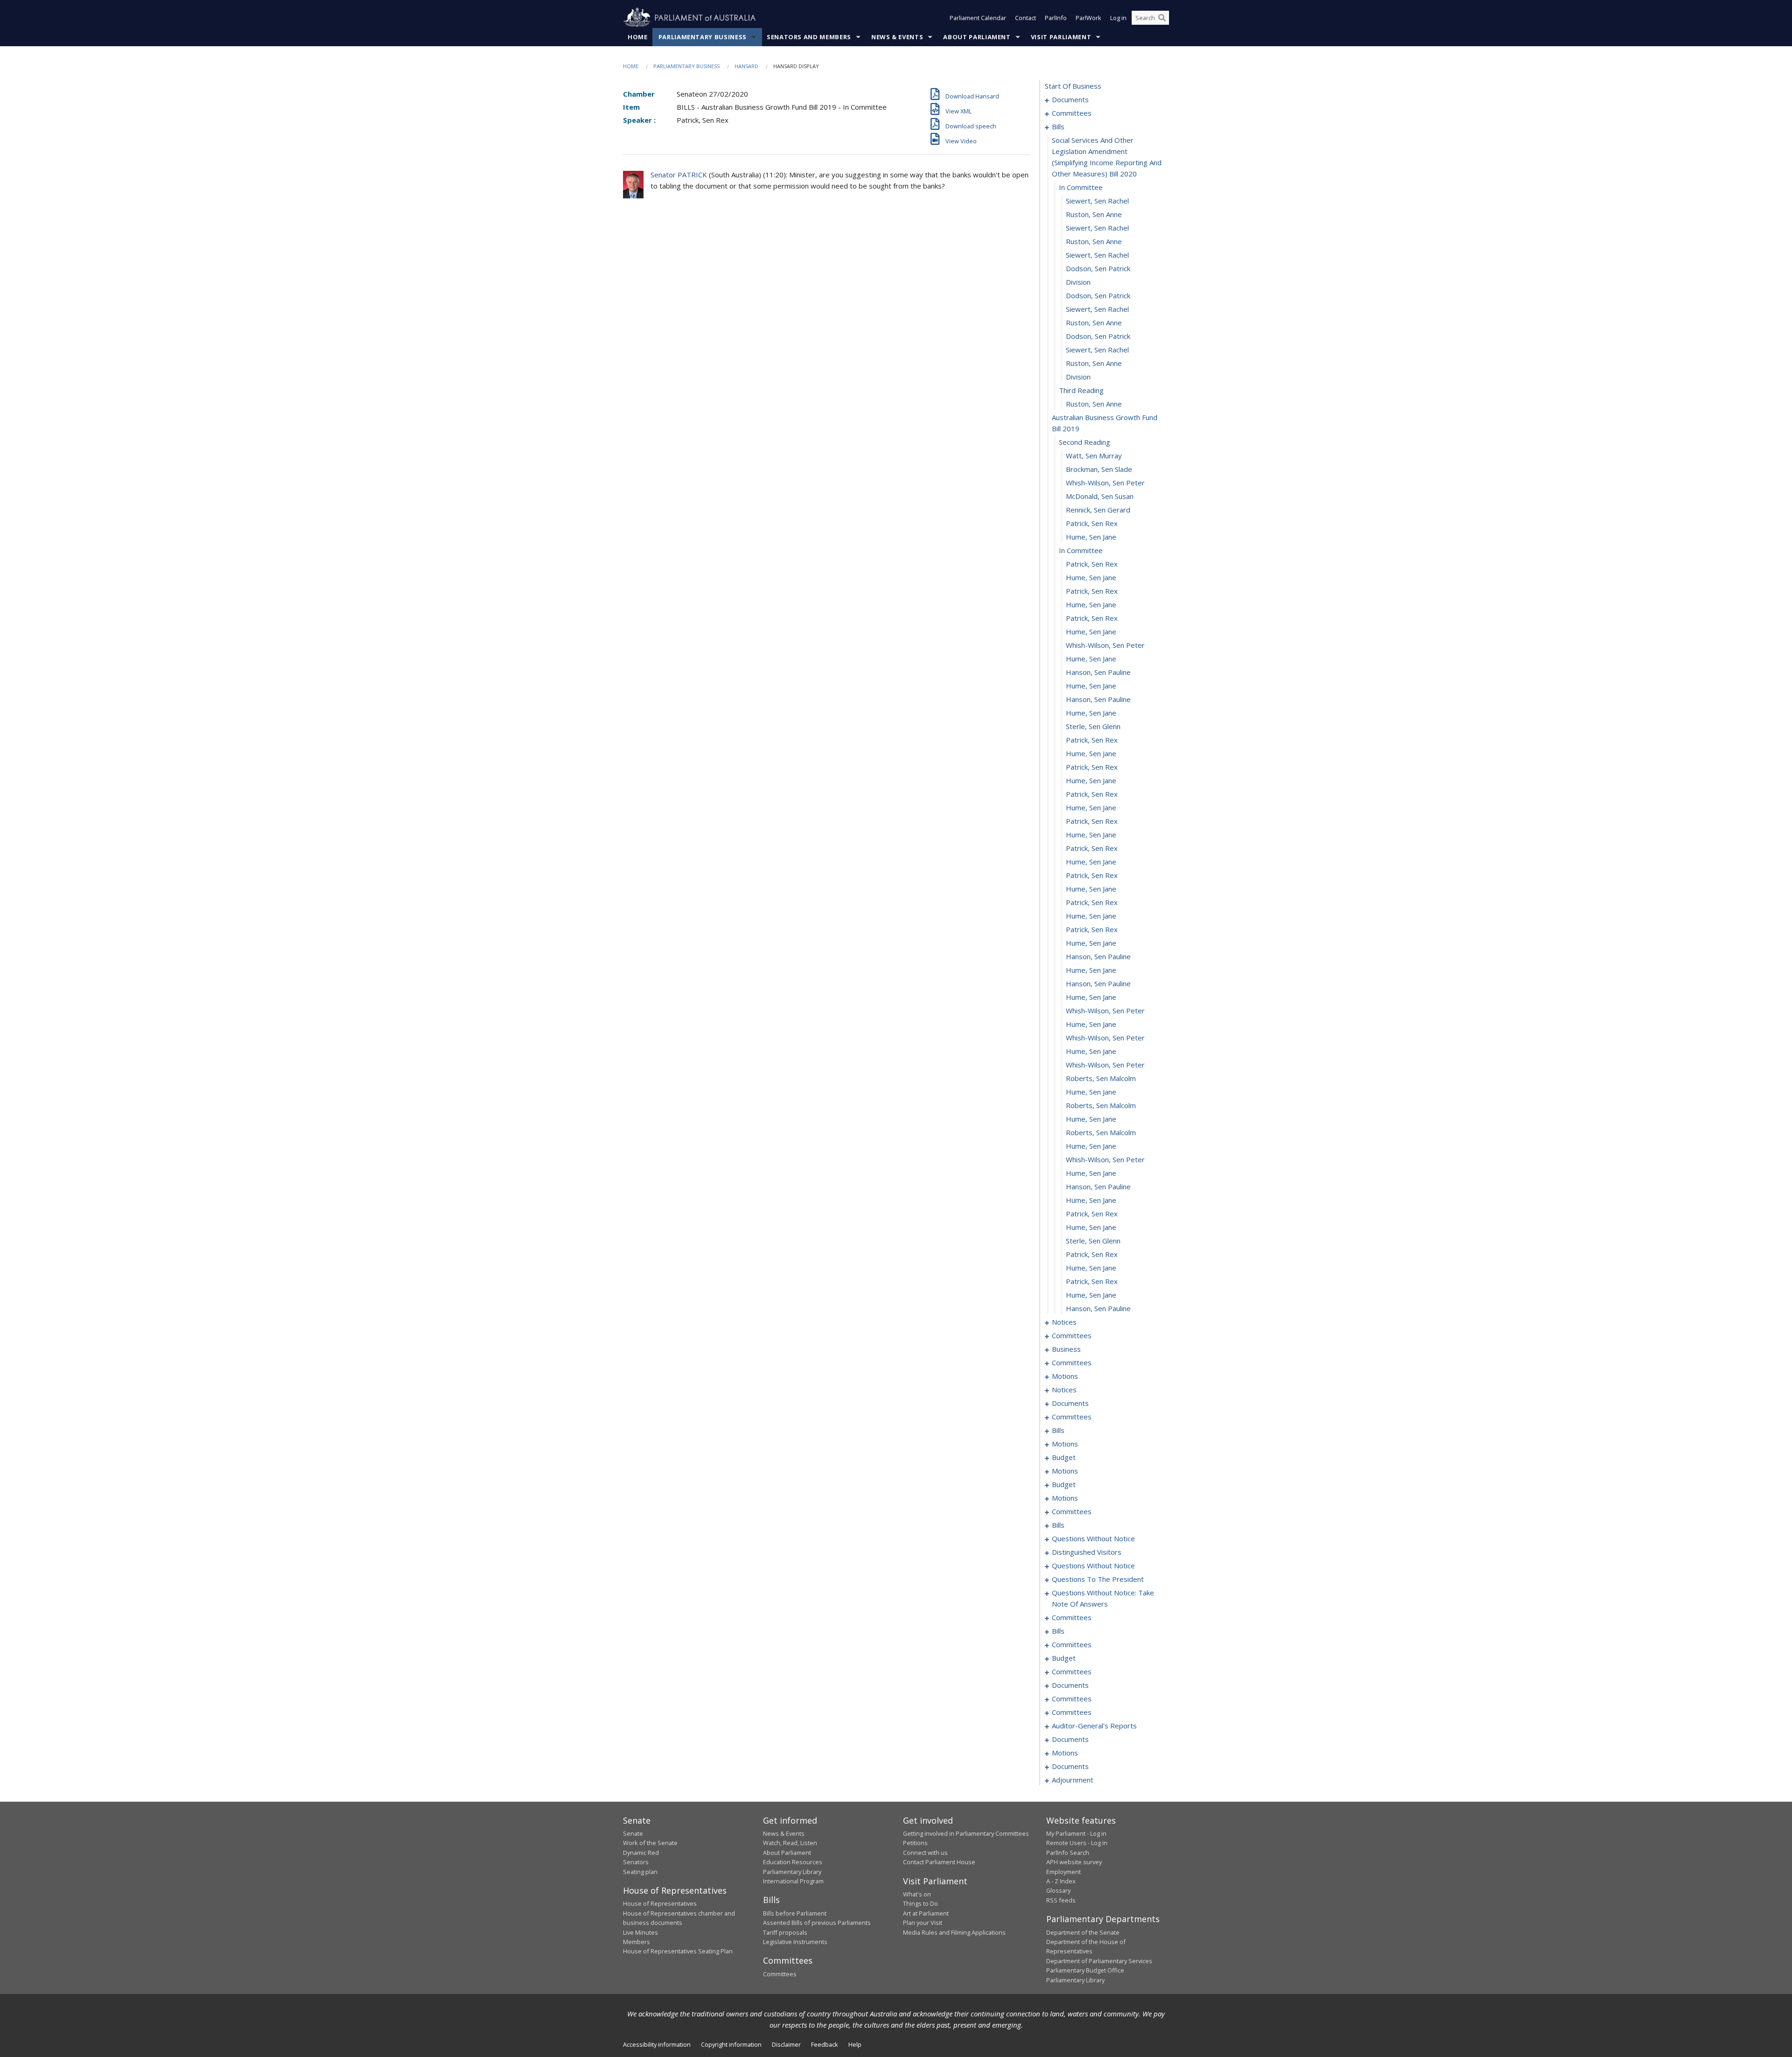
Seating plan (640, 1872)
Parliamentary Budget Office (1085, 1970)
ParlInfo (1056, 18)
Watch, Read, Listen (790, 1843)
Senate (633, 1833)
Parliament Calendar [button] (978, 18)
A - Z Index (1061, 1881)
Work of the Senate (650, 1843)
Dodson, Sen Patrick (1098, 268)
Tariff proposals (785, 1932)
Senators (636, 1862)
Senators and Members (809, 37)
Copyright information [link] (731, 2044)
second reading (1085, 442)
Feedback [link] (825, 2044)
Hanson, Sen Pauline (1098, 672)
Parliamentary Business (703, 37)
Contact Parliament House (939, 1862)
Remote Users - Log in (1077, 1843)
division (1078, 282)
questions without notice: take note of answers (1103, 1598)
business (1066, 1349)
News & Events (897, 37)
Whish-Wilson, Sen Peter (1105, 483)
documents (1070, 99)
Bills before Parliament (795, 1913)
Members (637, 1942)
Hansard (746, 66)
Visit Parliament (1061, 37)
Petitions (915, 1843)
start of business (1073, 86)
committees (1072, 113)
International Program (793, 1881)
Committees (780, 1974)
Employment (1064, 1872)
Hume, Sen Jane (1091, 537)
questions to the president (1098, 1579)
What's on (917, 1894)
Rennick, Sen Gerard (1098, 510)
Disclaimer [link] (786, 2044)
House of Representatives (660, 1903)
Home (638, 37)
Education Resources (793, 1862)
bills (1058, 126)
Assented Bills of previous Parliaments (817, 1923)
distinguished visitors (1087, 1552)
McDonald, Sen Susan (1100, 496)
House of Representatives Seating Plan (678, 1951)
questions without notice (1093, 1538)
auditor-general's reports (1094, 1726)
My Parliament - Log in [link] (1076, 1833)
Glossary (1058, 1890)
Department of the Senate (1083, 1932)
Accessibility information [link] (657, 2044)
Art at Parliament (926, 1913)
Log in (1118, 18)
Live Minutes (640, 1932)
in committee (1081, 187)
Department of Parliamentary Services (1099, 1961)
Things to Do (920, 1903)
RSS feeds (1061, 1900)
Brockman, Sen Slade (1099, 469)
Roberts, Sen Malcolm (1101, 1078)
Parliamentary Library (792, 1872)
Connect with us (925, 1853)
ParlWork (1088, 18)
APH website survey (1074, 1862)
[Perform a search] (1162, 18)
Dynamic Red (641, 1853)
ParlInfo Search (1068, 1853)
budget (1064, 1457)
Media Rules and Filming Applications (954, 1932)
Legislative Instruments (795, 1942)
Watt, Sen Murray (1094, 456)
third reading (1081, 390)
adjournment (1073, 1780)
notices (1064, 1322)
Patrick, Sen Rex (1092, 523)
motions (1065, 1376)
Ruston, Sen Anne (1094, 214)
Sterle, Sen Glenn (1093, 726)
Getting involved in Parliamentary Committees (966, 1833)
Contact (1025, 18)
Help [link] (855, 2044)
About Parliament (977, 37)
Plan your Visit (923, 1923)
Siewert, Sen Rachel (1097, 201)
